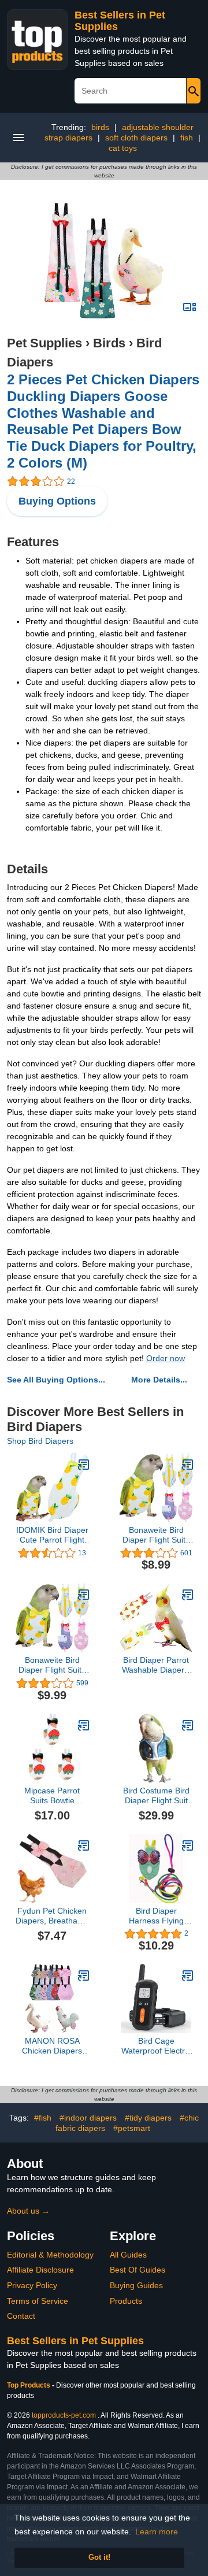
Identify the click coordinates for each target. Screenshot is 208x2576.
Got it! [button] (99, 2558)
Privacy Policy (32, 2285)
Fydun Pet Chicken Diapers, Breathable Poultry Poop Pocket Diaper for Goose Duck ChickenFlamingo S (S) (52, 1916)
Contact (21, 2316)
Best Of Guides (138, 2270)
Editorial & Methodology (50, 2255)
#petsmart (132, 2128)
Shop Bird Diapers (40, 1441)
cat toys (123, 148)
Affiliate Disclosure (40, 2270)
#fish (43, 2118)
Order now (166, 1358)
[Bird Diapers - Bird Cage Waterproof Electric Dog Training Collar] (188, 1975)
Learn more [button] (157, 2531)
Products (126, 2301)
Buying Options (57, 501)
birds (100, 127)
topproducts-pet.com (64, 2415)
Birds (109, 343)
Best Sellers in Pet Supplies (75, 2341)
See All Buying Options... (56, 1380)
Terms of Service (38, 2301)
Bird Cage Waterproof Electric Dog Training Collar (156, 2046)
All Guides (128, 2255)
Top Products (29, 2385)
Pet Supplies (44, 343)
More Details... (159, 1380)
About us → (28, 2211)
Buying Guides (136, 2285)
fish (187, 138)
